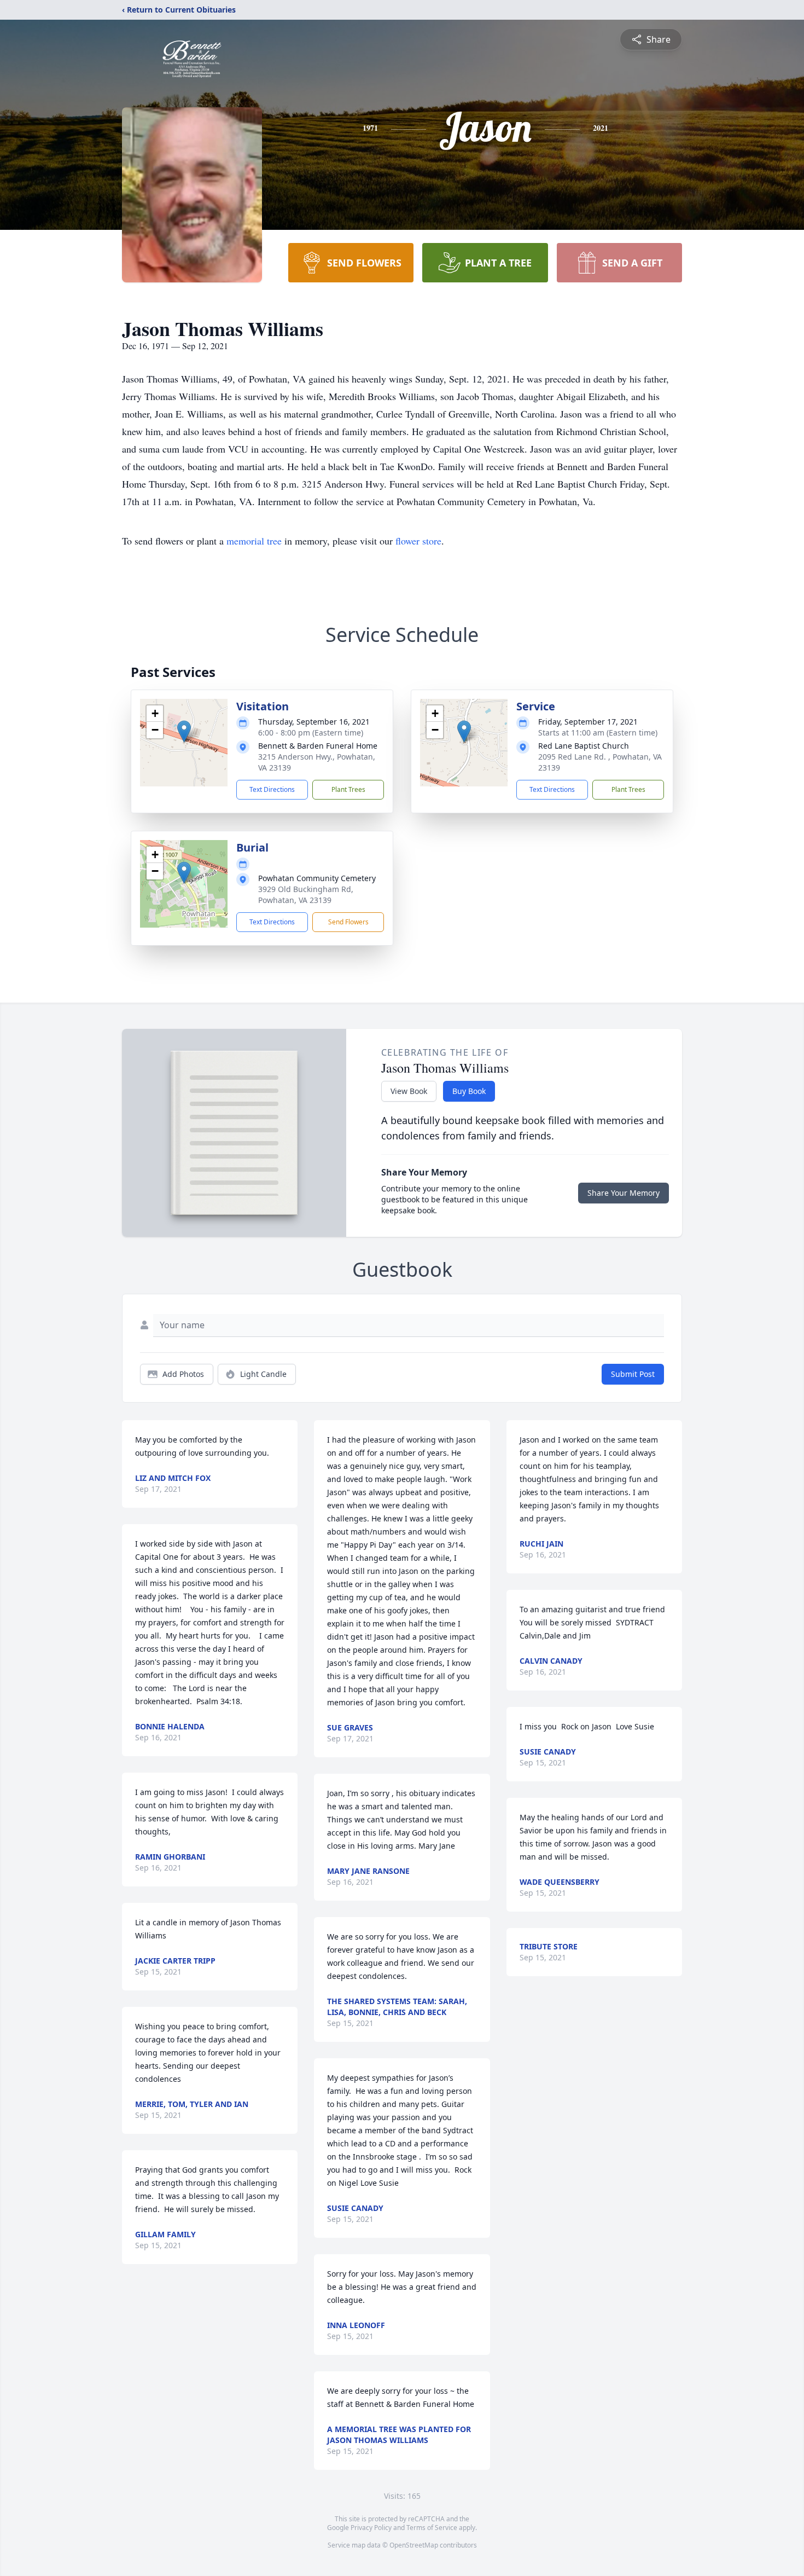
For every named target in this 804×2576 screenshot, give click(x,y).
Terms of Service (432, 2528)
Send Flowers (348, 922)
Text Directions (272, 789)
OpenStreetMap (414, 2545)
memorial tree (254, 541)
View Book (409, 1091)
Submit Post (633, 1374)
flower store (418, 541)
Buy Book (469, 1091)
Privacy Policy (371, 2528)
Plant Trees (348, 789)
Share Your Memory (624, 1193)
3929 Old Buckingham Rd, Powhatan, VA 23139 (306, 895)
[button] (184, 731)
